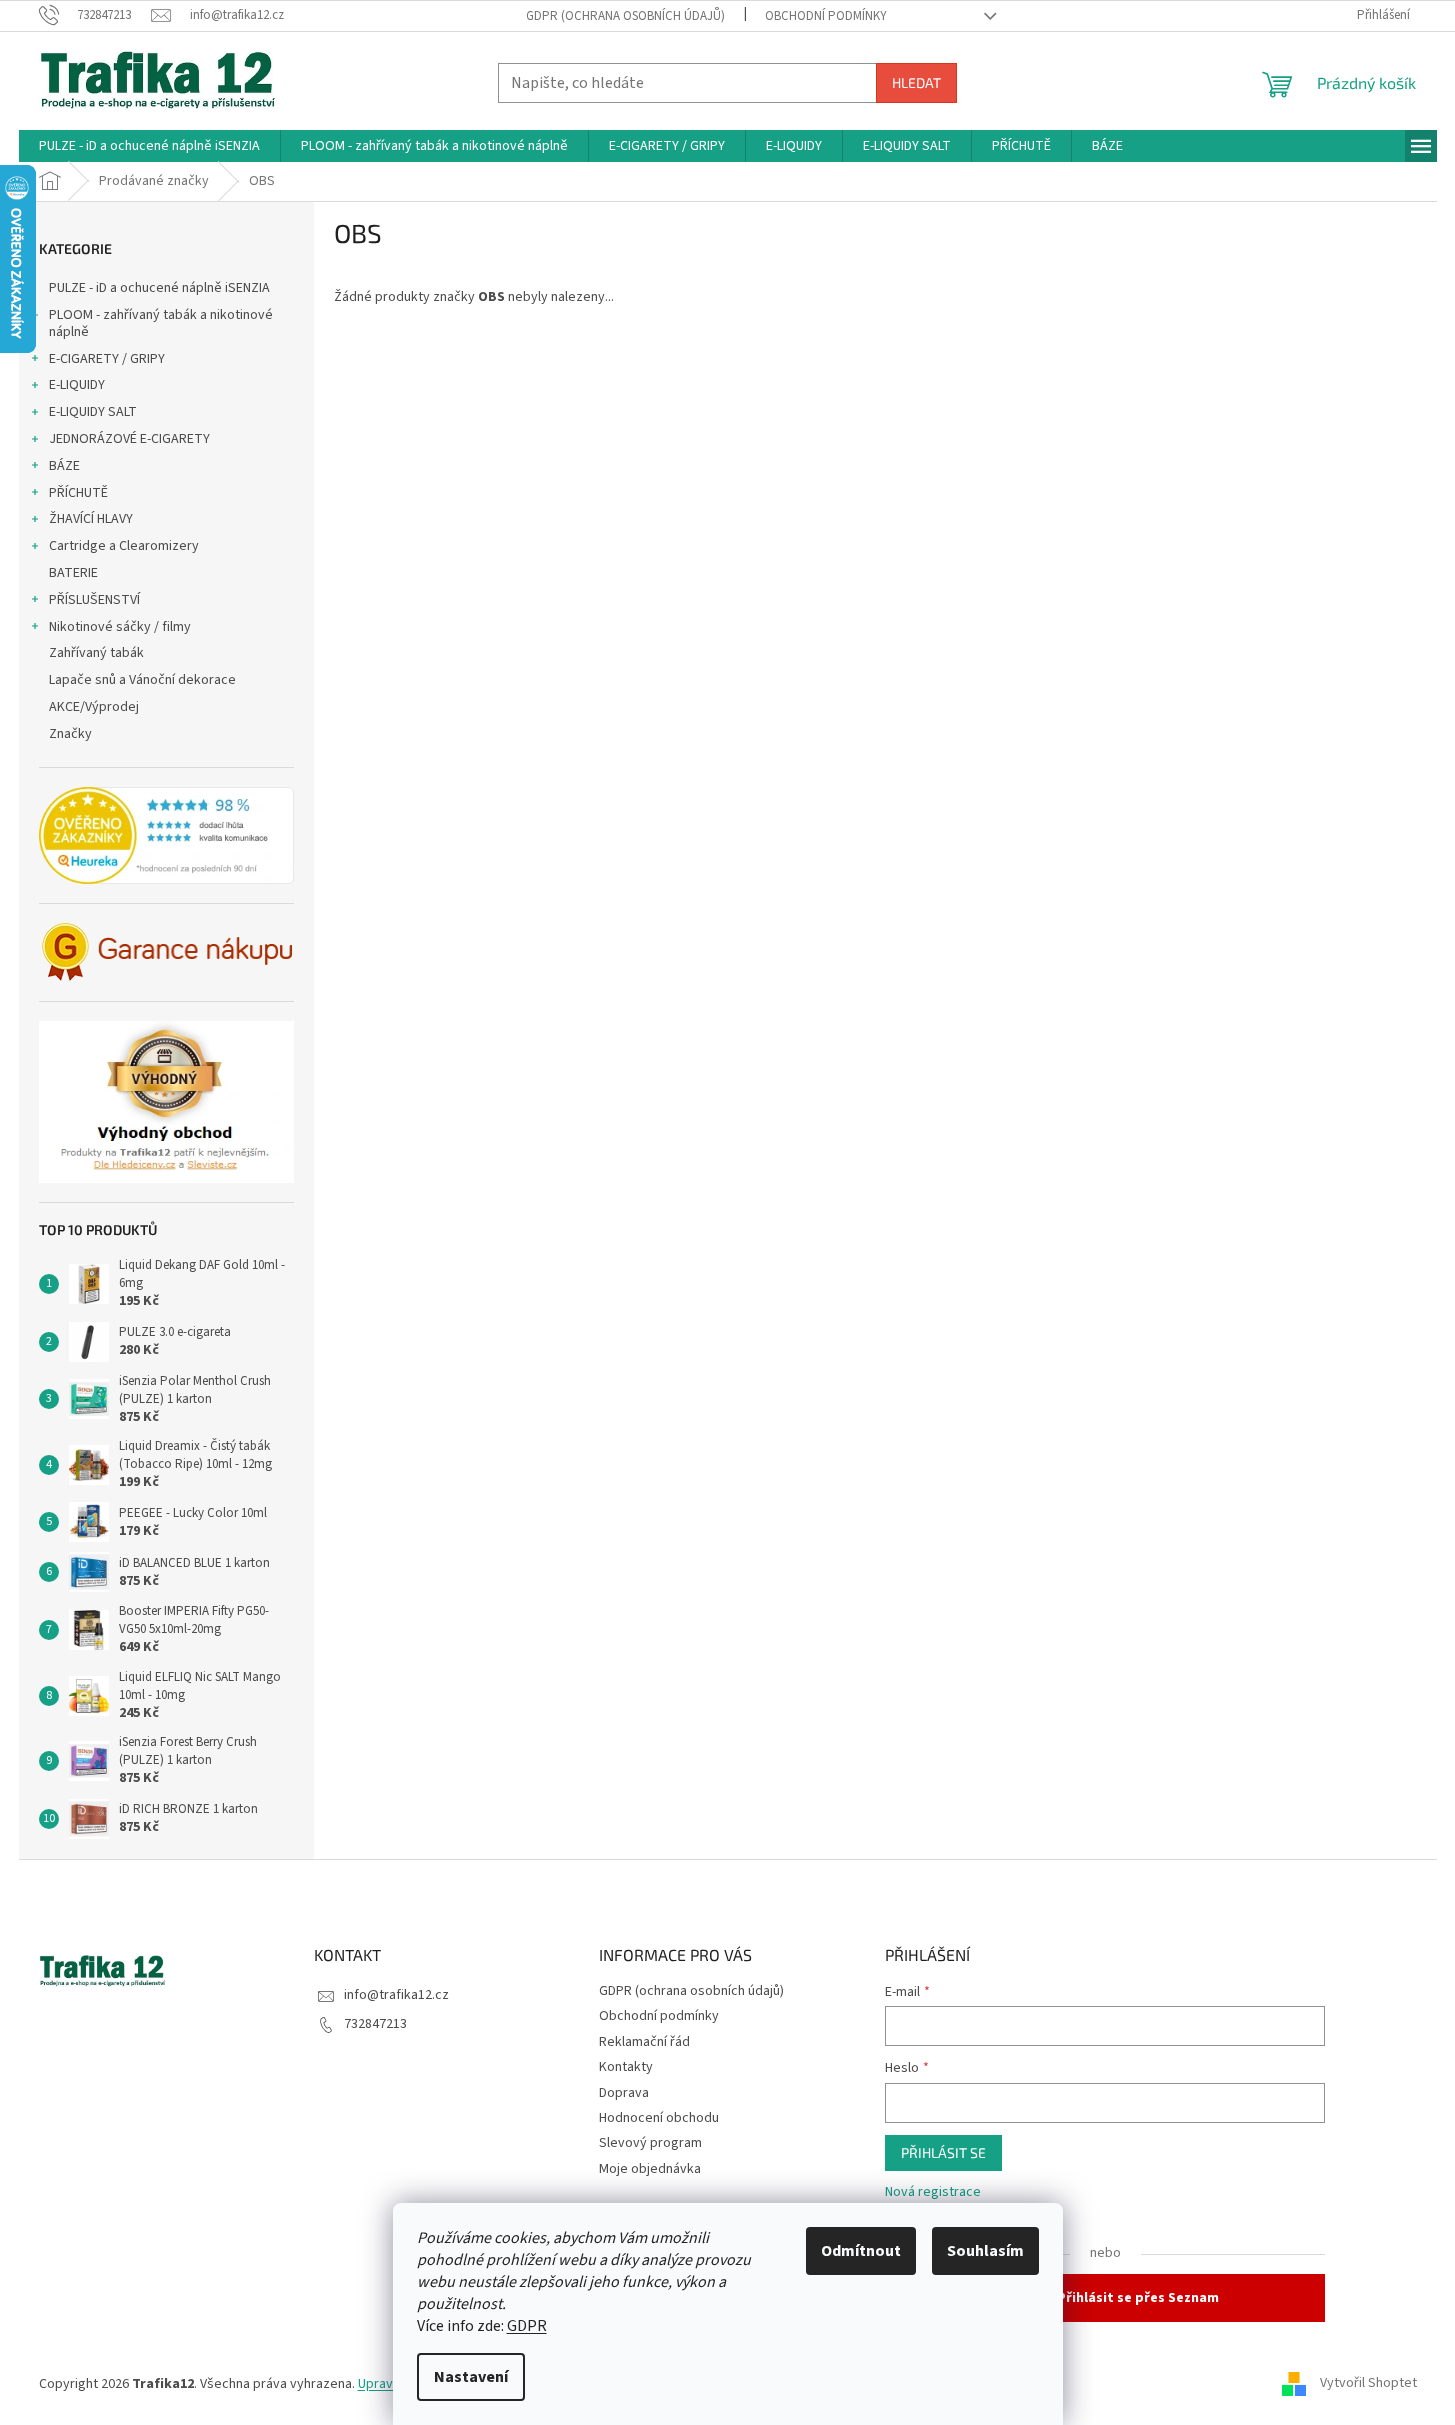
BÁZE (64, 466)
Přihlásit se (943, 2152)
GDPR (527, 2326)
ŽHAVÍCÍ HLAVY (91, 519)
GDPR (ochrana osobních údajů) (625, 16)
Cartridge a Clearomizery (124, 546)
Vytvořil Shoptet (1368, 2384)
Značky (70, 734)
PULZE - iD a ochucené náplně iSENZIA (159, 288)
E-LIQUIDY (77, 385)
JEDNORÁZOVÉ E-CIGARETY (129, 439)
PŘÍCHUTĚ (78, 493)
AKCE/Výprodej (94, 707)
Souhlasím (985, 2251)
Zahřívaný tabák (96, 653)
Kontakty (626, 2067)
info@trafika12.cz (396, 1995)
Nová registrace (933, 2192)
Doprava (624, 2093)
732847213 (375, 2024)
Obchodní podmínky (826, 16)
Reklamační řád (644, 2042)
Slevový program (650, 2143)
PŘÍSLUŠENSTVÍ (94, 600)
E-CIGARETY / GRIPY (107, 359)
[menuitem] (149, 146)
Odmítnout (861, 2251)
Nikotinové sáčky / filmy (120, 627)
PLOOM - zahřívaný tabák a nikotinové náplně (161, 323)
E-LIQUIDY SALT (93, 412)
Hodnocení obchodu (659, 2118)
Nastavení (471, 2377)
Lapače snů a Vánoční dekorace (142, 680)
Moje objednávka (650, 2169)
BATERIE (73, 573)
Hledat (916, 82)
